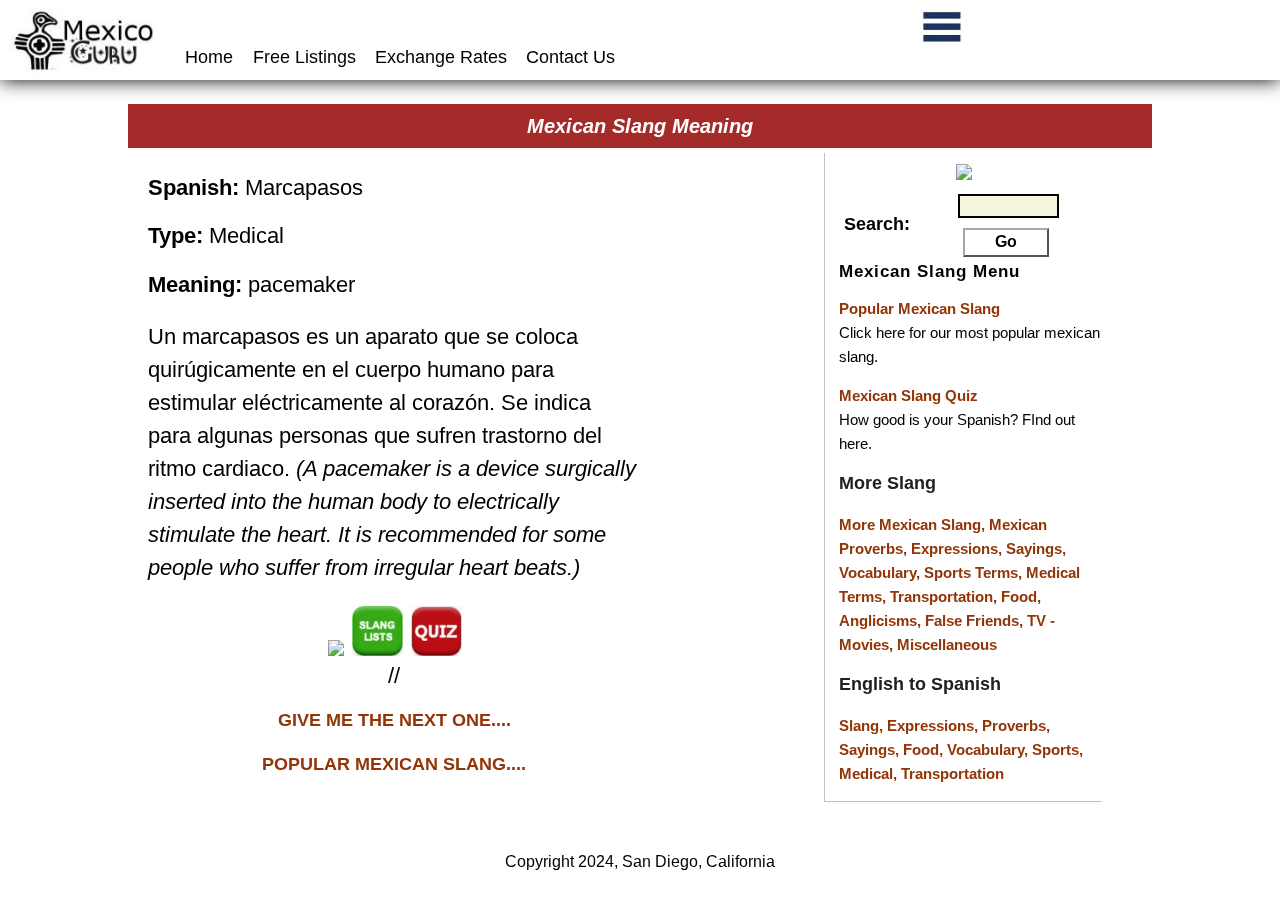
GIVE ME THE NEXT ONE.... (394, 720)
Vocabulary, (881, 572)
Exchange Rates (441, 57)
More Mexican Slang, (914, 524)
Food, (1021, 596)
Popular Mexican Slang (919, 308)
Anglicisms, (882, 620)
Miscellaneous (947, 644)
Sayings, (1036, 548)
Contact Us (570, 57)
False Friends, (976, 620)
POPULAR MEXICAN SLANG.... (394, 764)
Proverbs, (1016, 725)
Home (211, 57)
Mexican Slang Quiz (908, 395)
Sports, (1057, 749)
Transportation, (945, 596)
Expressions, (956, 548)
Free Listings (304, 57)
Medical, (870, 773)
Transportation (952, 773)
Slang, (863, 725)
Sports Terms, (975, 572)
